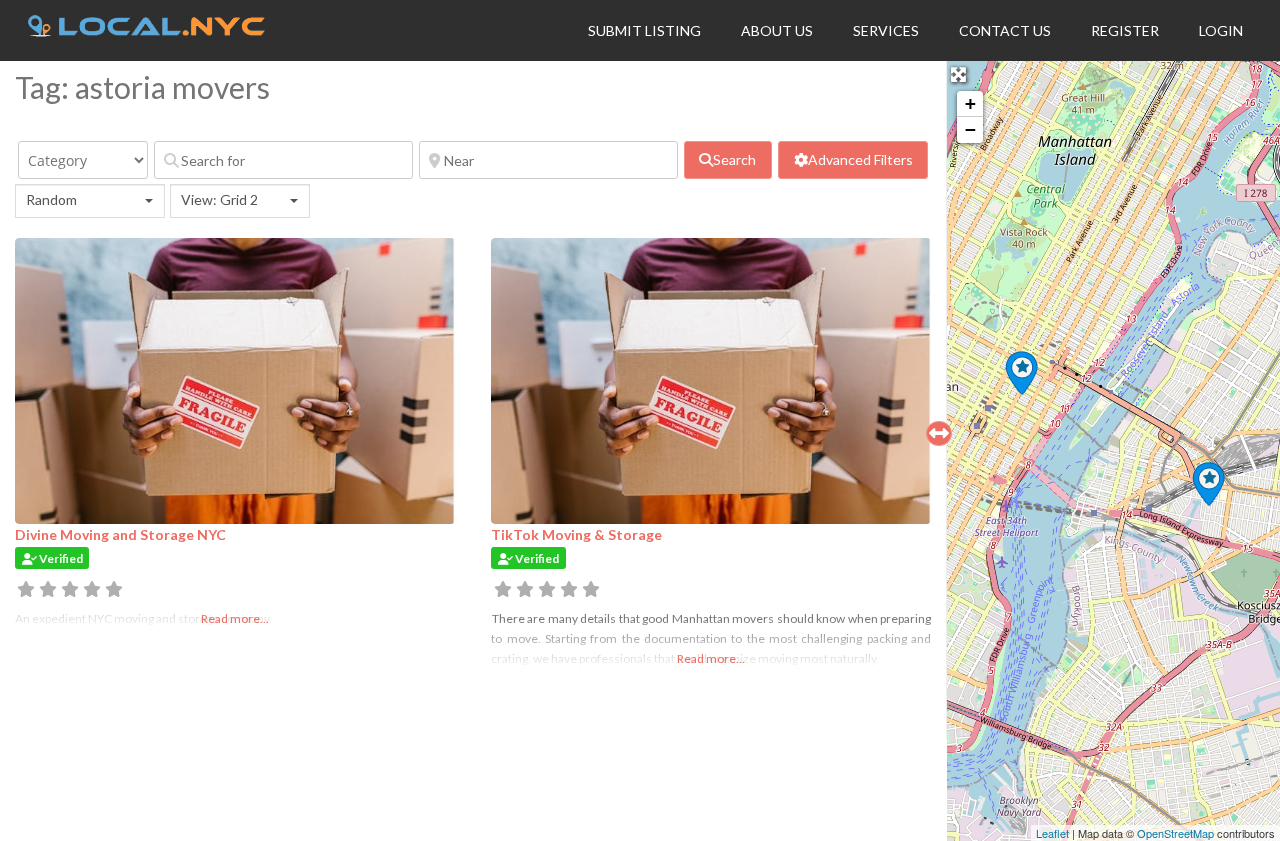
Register (1125, 30)
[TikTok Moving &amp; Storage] (1208, 484)
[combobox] (90, 201)
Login (1221, 30)
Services (886, 30)
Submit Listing (644, 30)
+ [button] (970, 103)
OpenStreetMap (1175, 833)
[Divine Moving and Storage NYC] (1021, 373)
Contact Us (1005, 30)
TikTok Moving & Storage (576, 534)
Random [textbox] (51, 199)
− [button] (970, 129)
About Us (777, 30)
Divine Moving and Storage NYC (120, 534)
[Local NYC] (146, 31)
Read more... (711, 658)
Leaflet (1052, 833)
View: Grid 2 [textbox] (219, 199)
